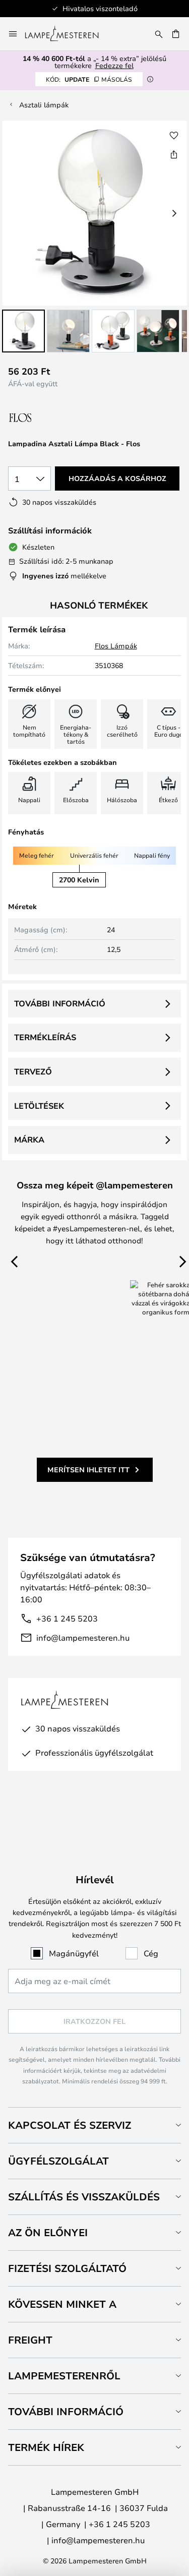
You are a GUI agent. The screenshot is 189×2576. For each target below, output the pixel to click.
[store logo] (68, 34)
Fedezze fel (114, 65)
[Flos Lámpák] (62, 418)
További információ (60, 1003)
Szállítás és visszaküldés (84, 2197)
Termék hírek (46, 2447)
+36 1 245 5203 (67, 1618)
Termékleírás (45, 1037)
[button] (23, 331)
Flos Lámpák (116, 646)
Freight (30, 2340)
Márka (29, 1140)
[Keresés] (159, 34)
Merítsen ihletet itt (88, 1470)
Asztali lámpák (44, 105)
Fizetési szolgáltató (67, 2268)
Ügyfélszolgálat (58, 2161)
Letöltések (39, 1106)
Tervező (33, 1071)
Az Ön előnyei (48, 2232)
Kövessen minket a (62, 2304)
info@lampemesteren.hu (83, 1637)
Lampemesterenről (64, 2376)
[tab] (94, 2125)
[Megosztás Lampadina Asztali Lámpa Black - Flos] (174, 154)
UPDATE (89, 79)
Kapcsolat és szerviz (70, 2125)
